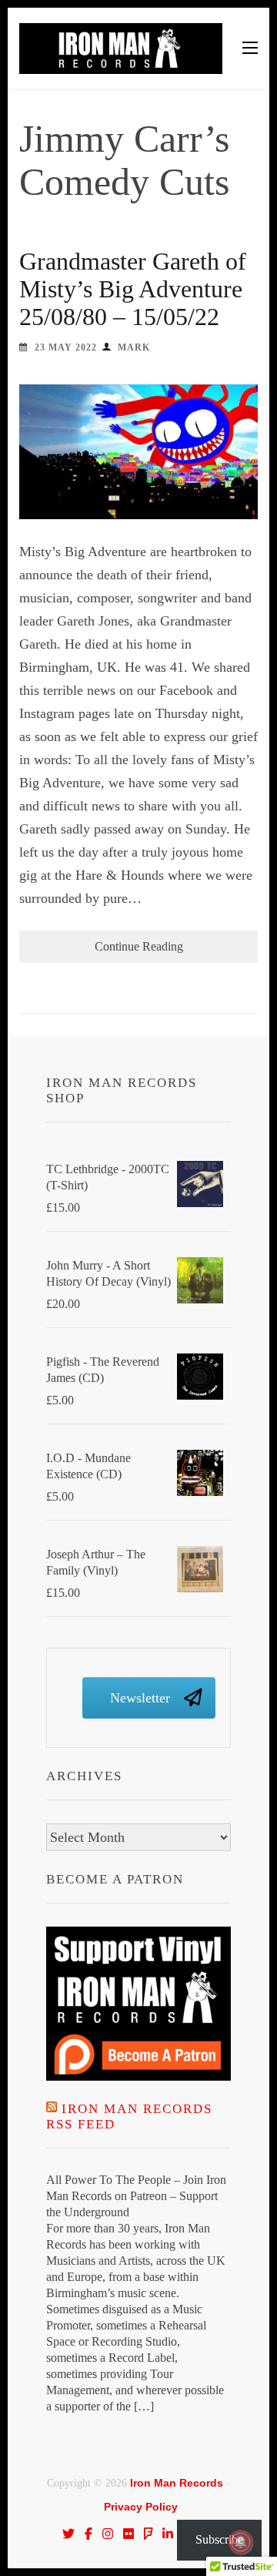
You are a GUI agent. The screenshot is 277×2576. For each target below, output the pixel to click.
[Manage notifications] (241, 2542)
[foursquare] (149, 2534)
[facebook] (88, 2534)
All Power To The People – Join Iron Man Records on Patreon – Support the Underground (136, 2196)
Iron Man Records (177, 2483)
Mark (134, 347)
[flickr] (128, 2534)
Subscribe (219, 2539)
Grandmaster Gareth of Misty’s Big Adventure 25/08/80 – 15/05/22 (133, 289)
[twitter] (68, 2534)
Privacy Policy (141, 2507)
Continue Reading (139, 946)
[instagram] (108, 2534)
